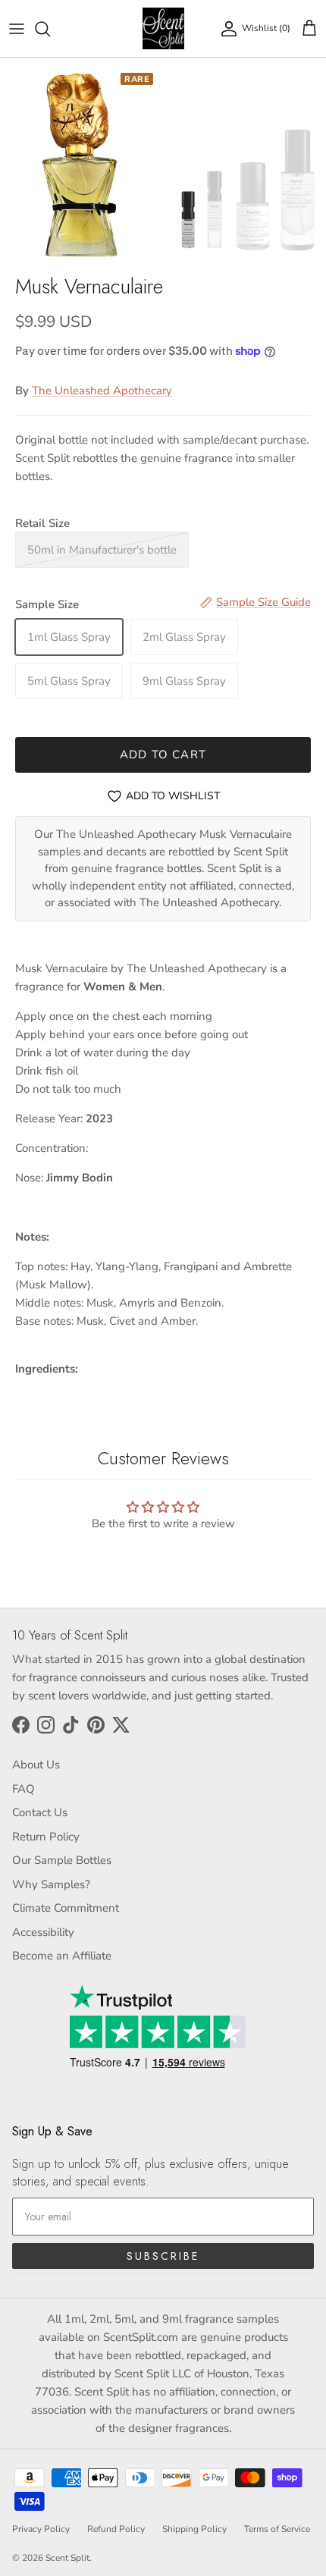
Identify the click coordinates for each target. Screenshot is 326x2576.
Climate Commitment (66, 1908)
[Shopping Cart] (309, 29)
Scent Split (67, 2558)
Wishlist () (266, 28)
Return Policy (46, 1837)
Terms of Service (277, 2529)
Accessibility (43, 1932)
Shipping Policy (194, 2529)
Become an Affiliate (62, 1956)
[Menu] (17, 29)
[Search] (50, 29)
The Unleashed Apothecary (102, 391)
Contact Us (40, 1812)
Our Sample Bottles (62, 1860)
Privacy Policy (41, 2529)
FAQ (24, 1789)
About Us (36, 1765)
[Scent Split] (163, 28)
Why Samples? (51, 1884)
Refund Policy (116, 2529)
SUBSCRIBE (163, 2256)
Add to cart (163, 755)
